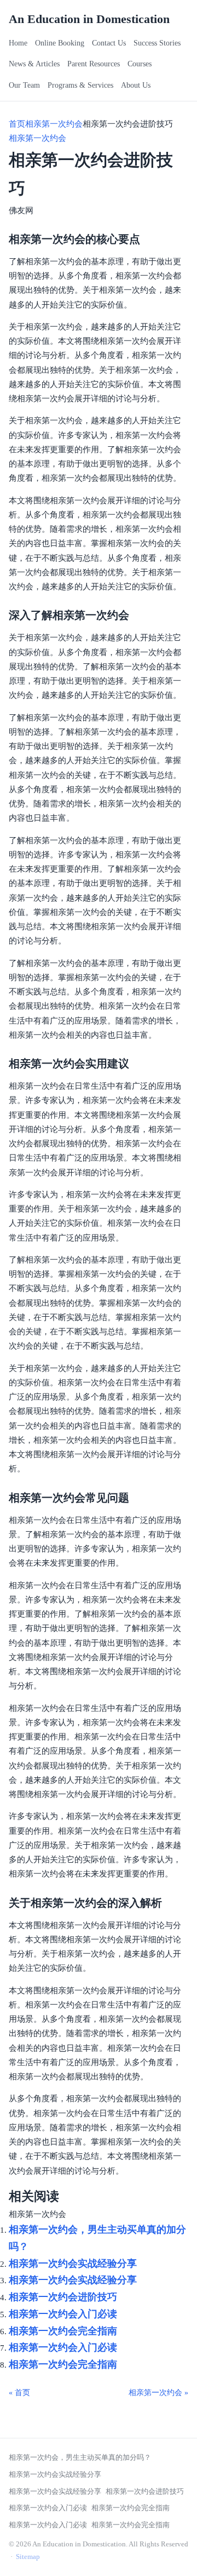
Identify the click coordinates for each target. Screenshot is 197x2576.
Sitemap (28, 2557)
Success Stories (157, 43)
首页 (17, 124)
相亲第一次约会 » (158, 2393)
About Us (136, 85)
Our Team (24, 85)
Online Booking (60, 43)
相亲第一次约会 (54, 124)
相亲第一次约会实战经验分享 (73, 2264)
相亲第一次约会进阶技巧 (63, 2297)
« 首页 (19, 2393)
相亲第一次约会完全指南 (63, 2331)
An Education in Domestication (89, 19)
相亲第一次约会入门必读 (63, 2314)
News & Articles (34, 64)
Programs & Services (80, 85)
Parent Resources (94, 64)
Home (18, 43)
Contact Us (109, 43)
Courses (140, 64)
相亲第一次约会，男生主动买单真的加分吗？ (80, 2457)
